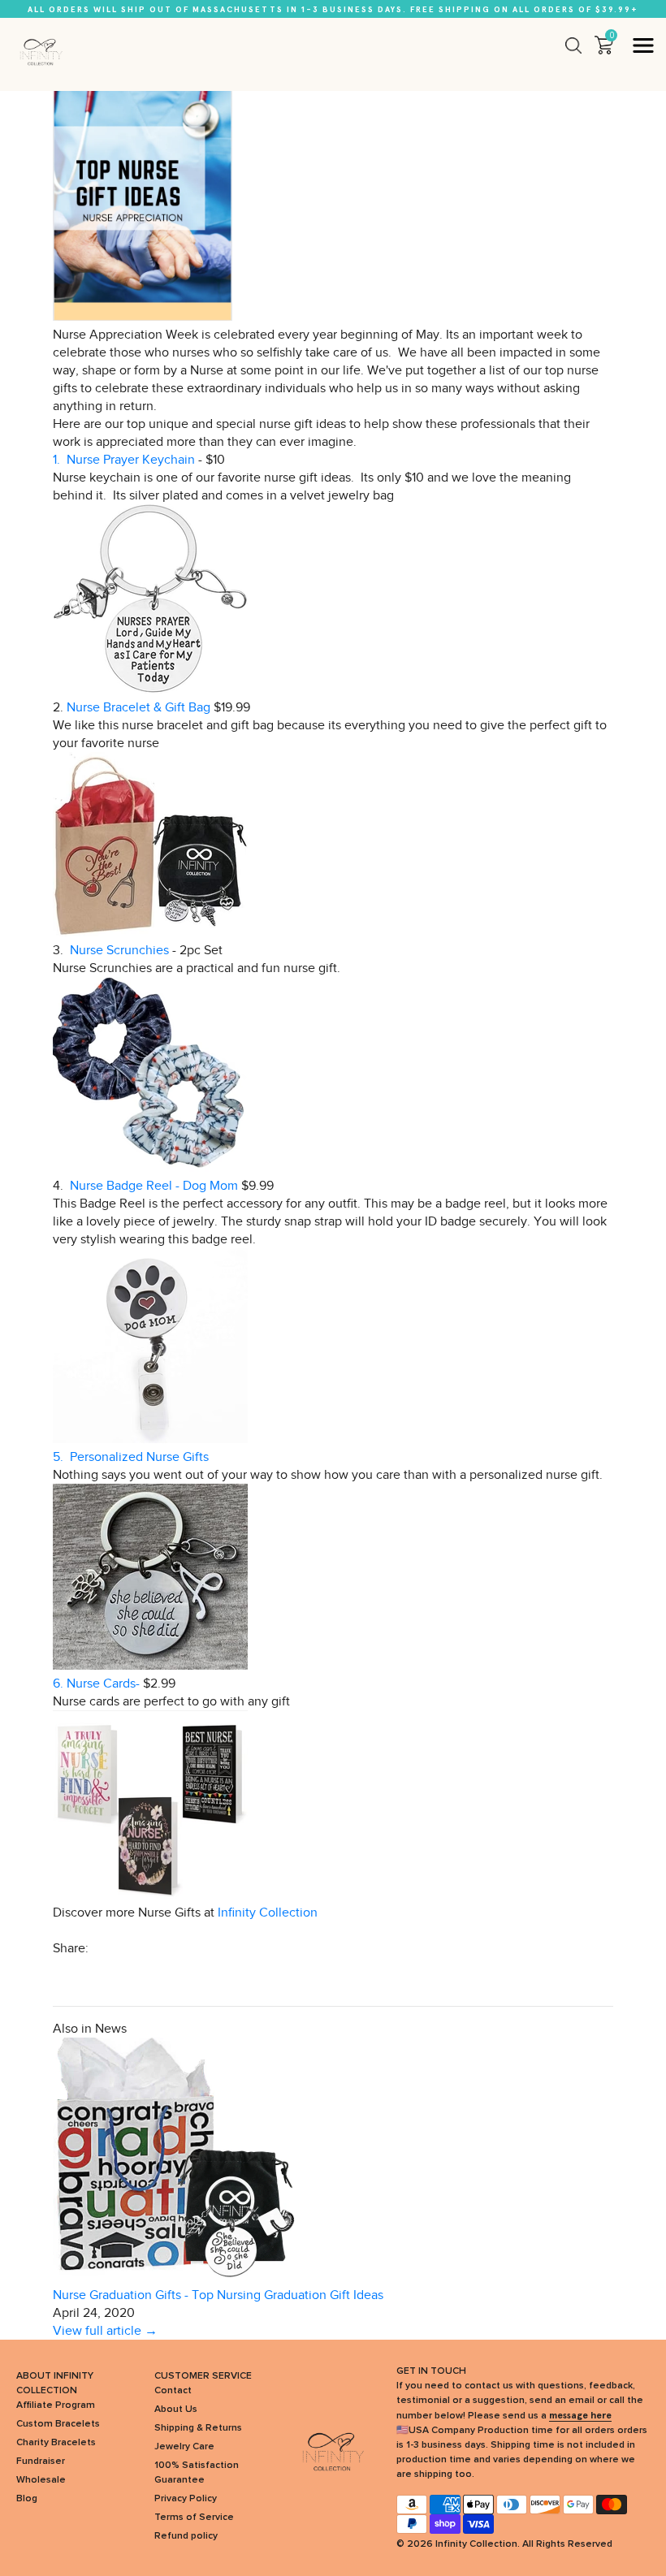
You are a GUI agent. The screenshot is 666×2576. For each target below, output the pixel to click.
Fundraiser (41, 2461)
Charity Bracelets (56, 2443)
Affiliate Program (56, 2405)
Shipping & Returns (198, 2428)
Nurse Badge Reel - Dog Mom (154, 1186)
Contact (173, 2391)
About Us (176, 2410)
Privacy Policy (186, 2499)
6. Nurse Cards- (96, 1683)
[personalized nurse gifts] (150, 1666)
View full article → (105, 2331)
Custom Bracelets (58, 2424)
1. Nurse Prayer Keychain (124, 460)
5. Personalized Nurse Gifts (131, 1457)
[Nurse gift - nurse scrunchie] (150, 1168)
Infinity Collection (268, 1913)
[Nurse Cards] (150, 1895)
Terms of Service (194, 2518)
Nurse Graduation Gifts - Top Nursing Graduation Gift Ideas (218, 2295)
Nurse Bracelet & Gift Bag (140, 707)
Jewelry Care (184, 2447)
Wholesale (41, 2480)
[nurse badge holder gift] (150, 1439)
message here (580, 2415)
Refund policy (186, 2536)
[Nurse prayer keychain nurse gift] (150, 689)
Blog (27, 2499)
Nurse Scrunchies (121, 950)
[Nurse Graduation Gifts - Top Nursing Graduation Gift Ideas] (175, 2277)
